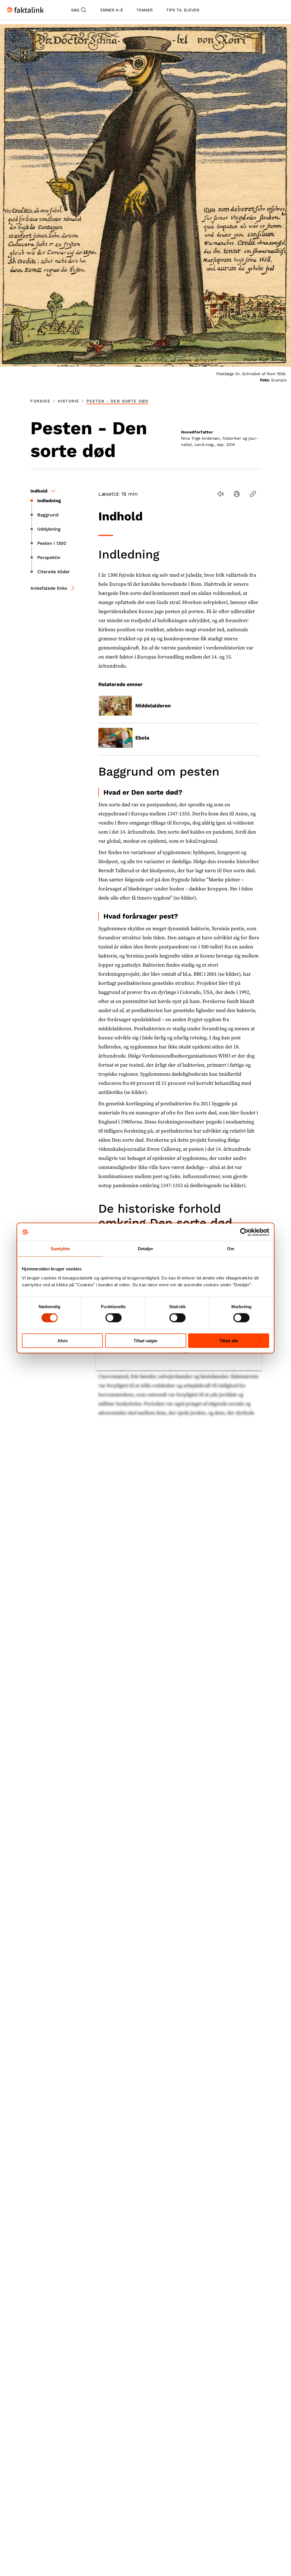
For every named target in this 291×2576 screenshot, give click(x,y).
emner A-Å (112, 10)
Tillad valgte (145, 1340)
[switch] (114, 1318)
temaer (145, 10)
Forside (40, 401)
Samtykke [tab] (60, 1249)
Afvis (63, 1340)
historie (68, 401)
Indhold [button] (39, 491)
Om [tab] (231, 1249)
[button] (220, 494)
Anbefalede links (49, 588)
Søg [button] (75, 10)
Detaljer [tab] (146, 1249)
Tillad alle (229, 1340)
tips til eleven (183, 10)
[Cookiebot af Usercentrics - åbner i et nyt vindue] (244, 1232)
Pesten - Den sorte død (117, 401)
